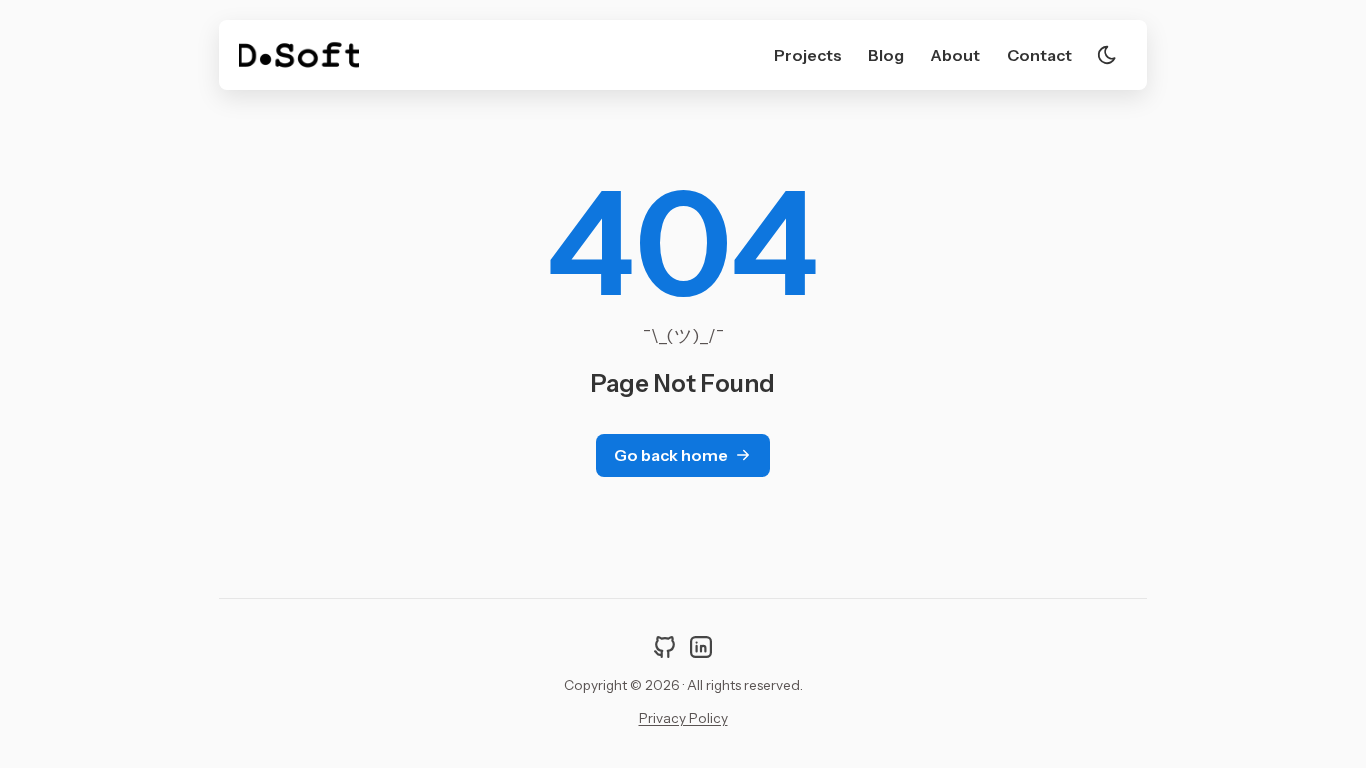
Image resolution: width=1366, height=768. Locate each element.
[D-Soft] (299, 55)
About (955, 55)
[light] (1107, 55)
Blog (886, 55)
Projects (808, 55)
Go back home (671, 455)
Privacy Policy (683, 718)
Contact (1039, 55)
